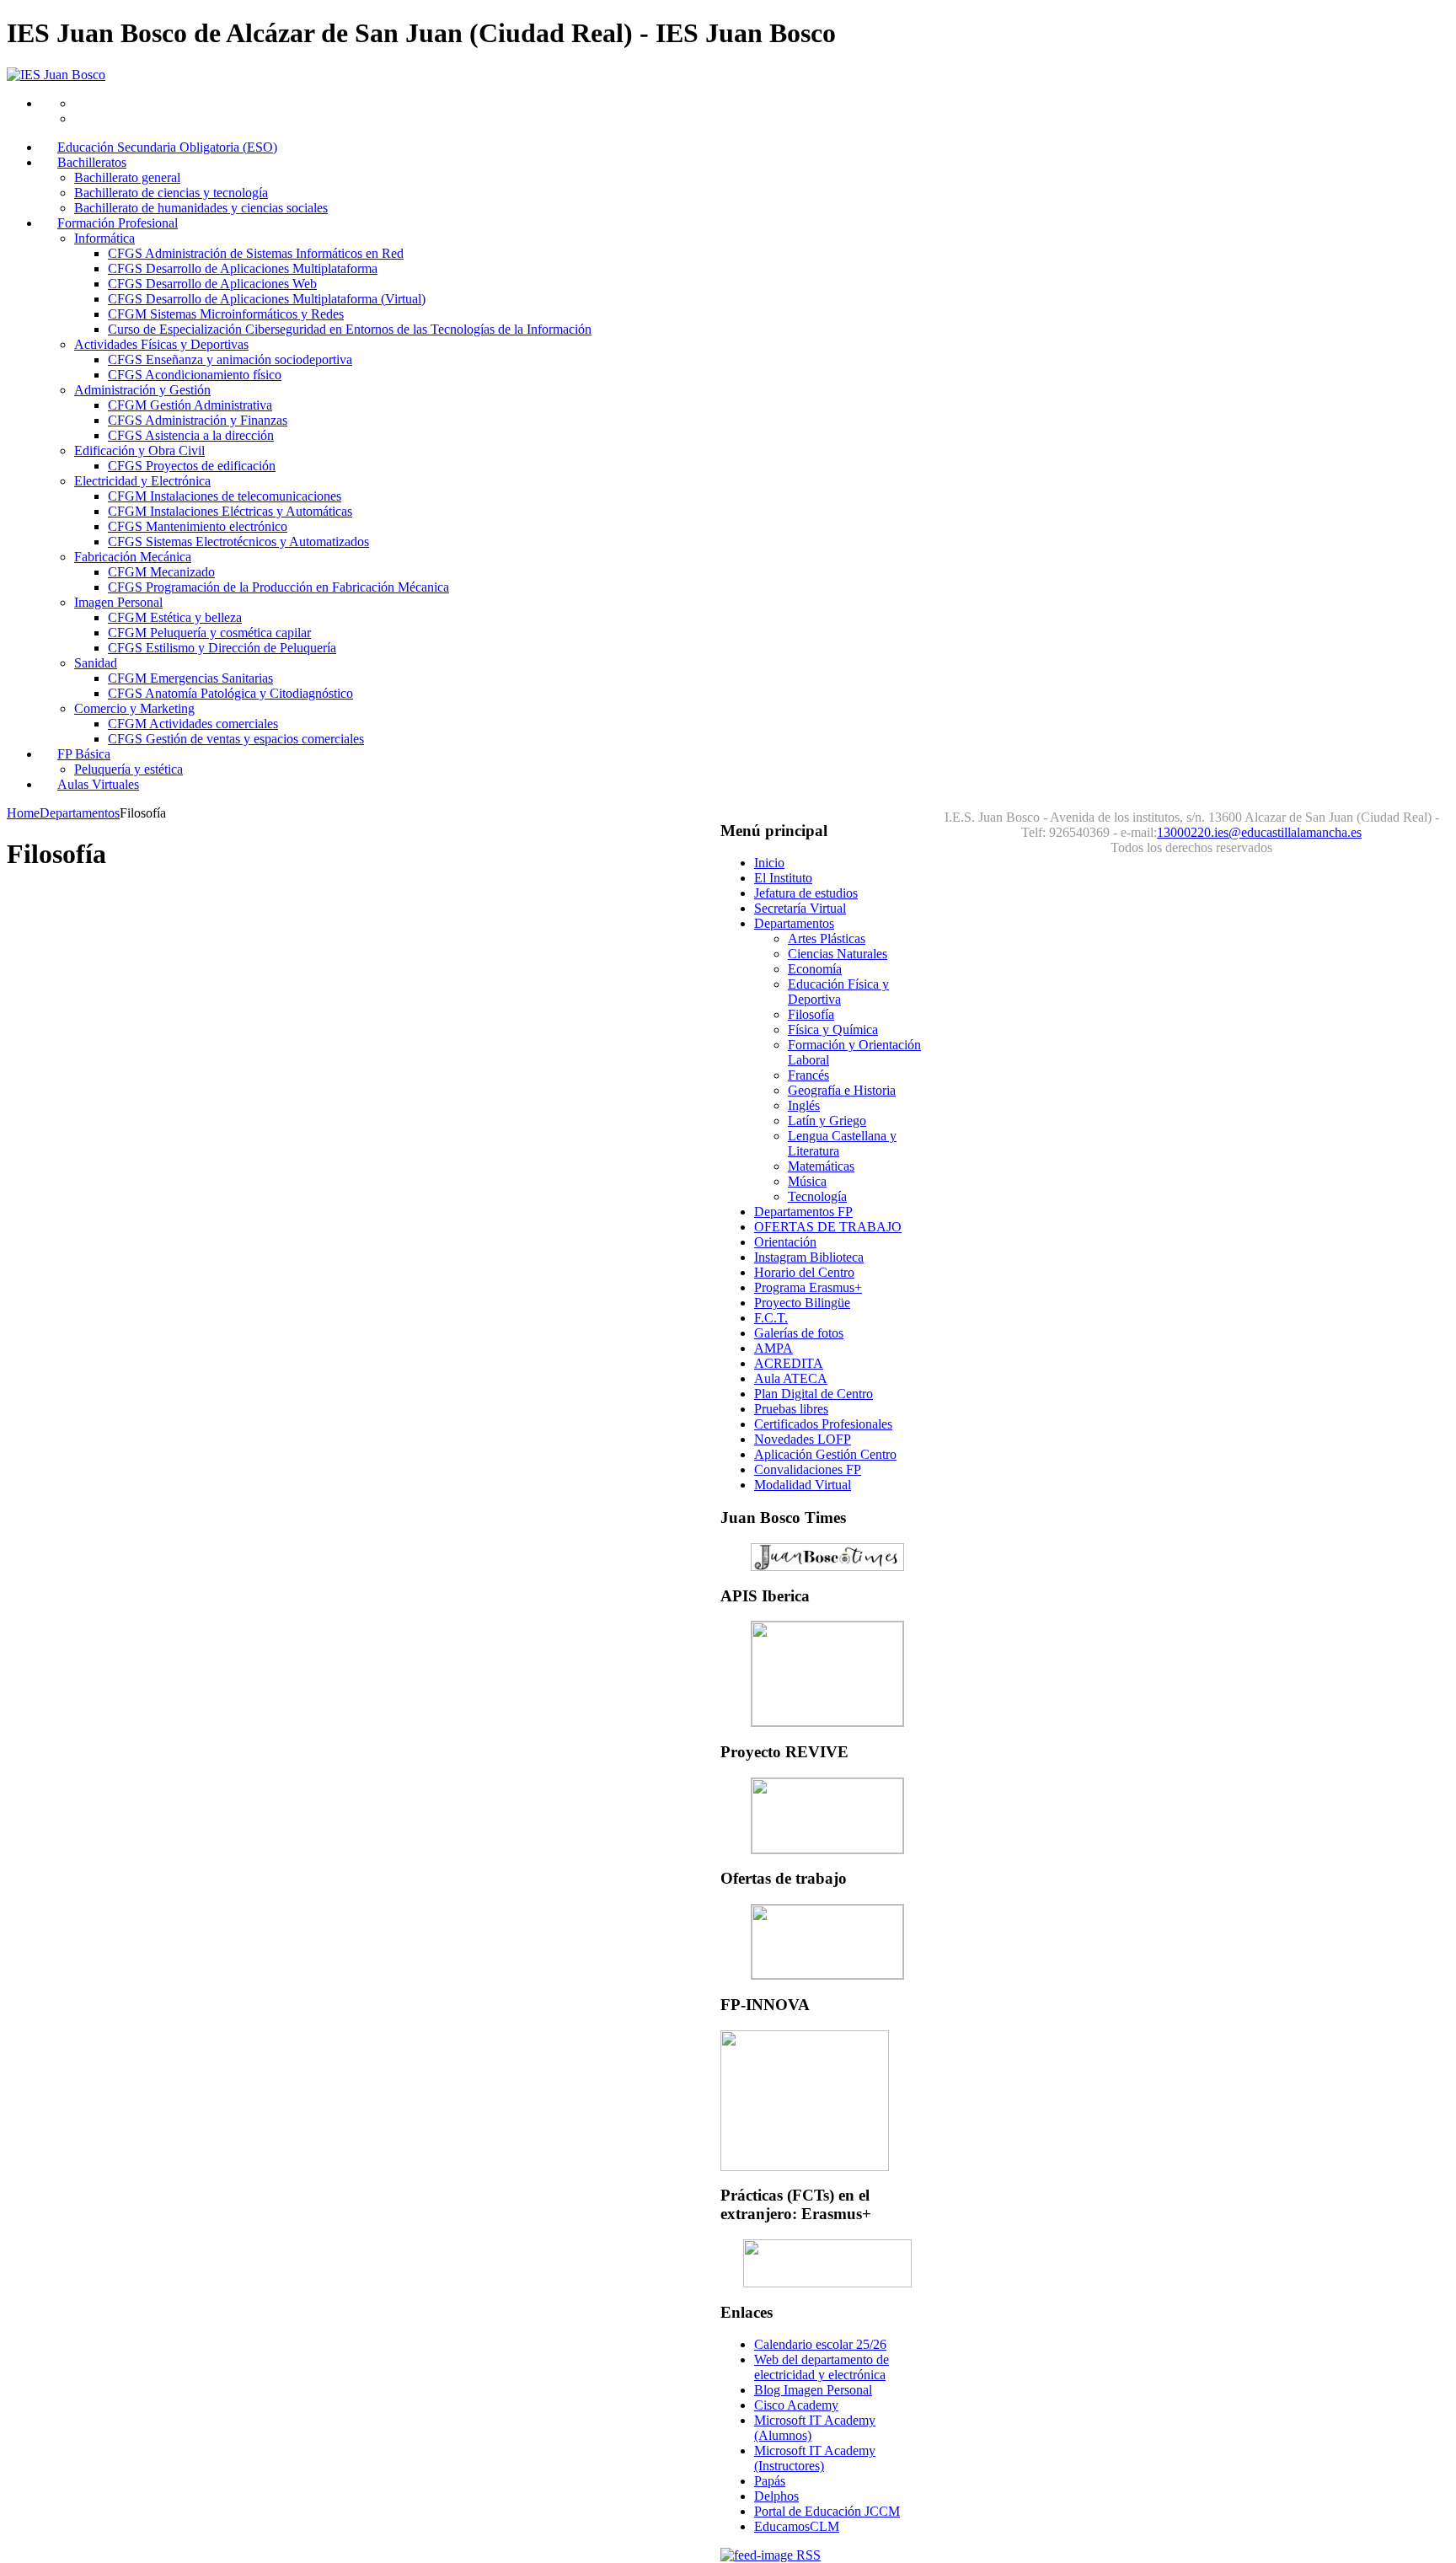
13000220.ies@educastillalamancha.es (1259, 832)
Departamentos (80, 813)
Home (23, 813)
